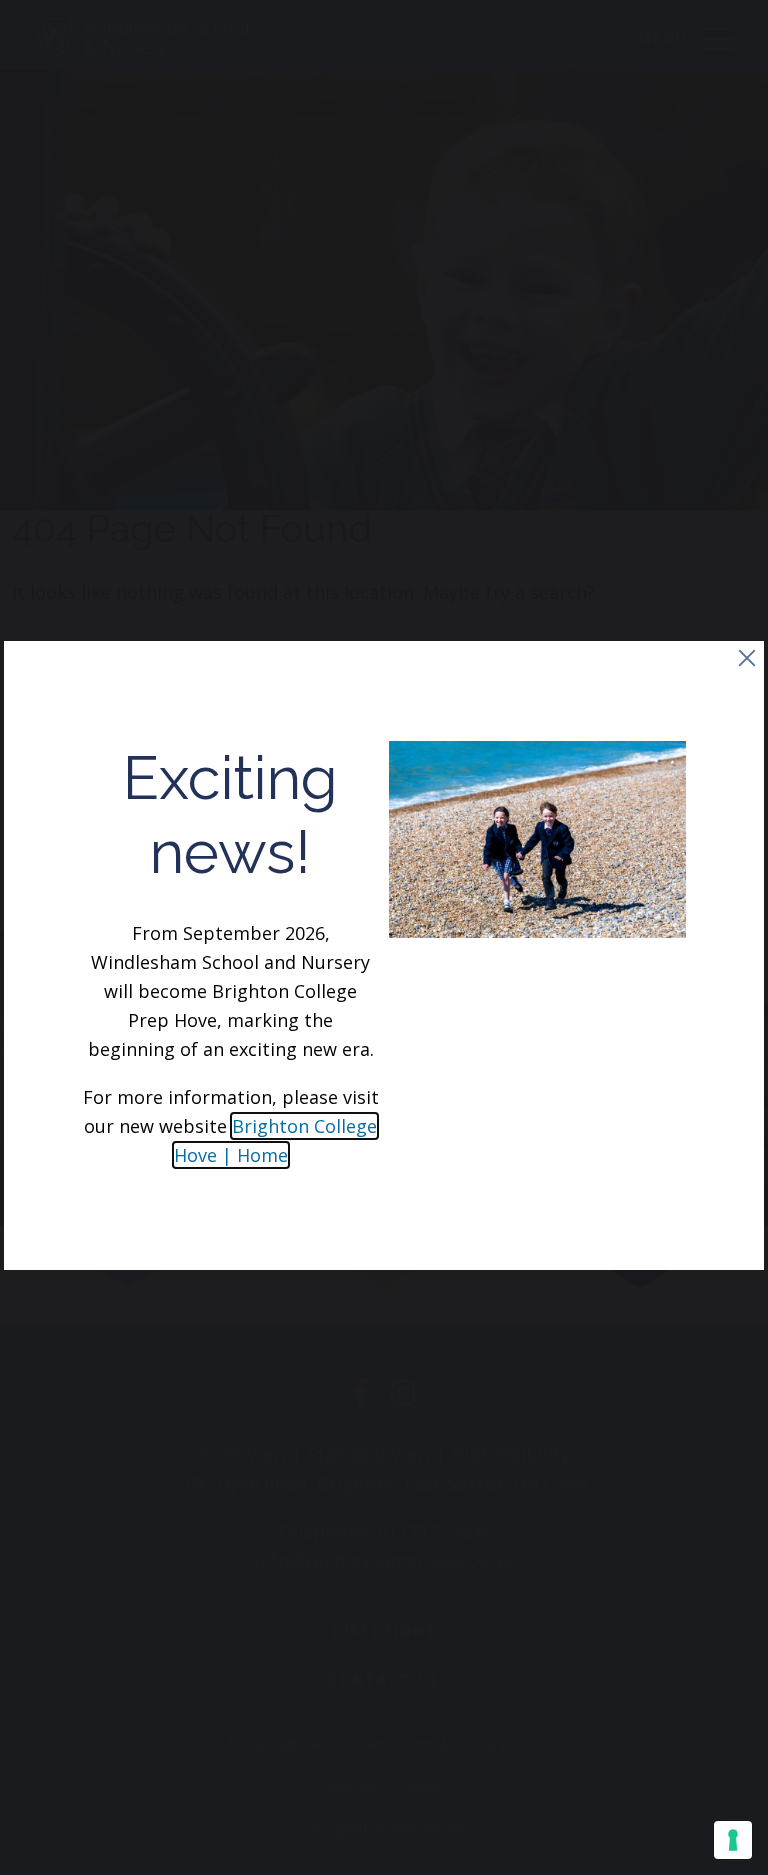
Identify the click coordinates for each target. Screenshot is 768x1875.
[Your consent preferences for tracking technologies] (733, 1840)
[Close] (747, 658)
